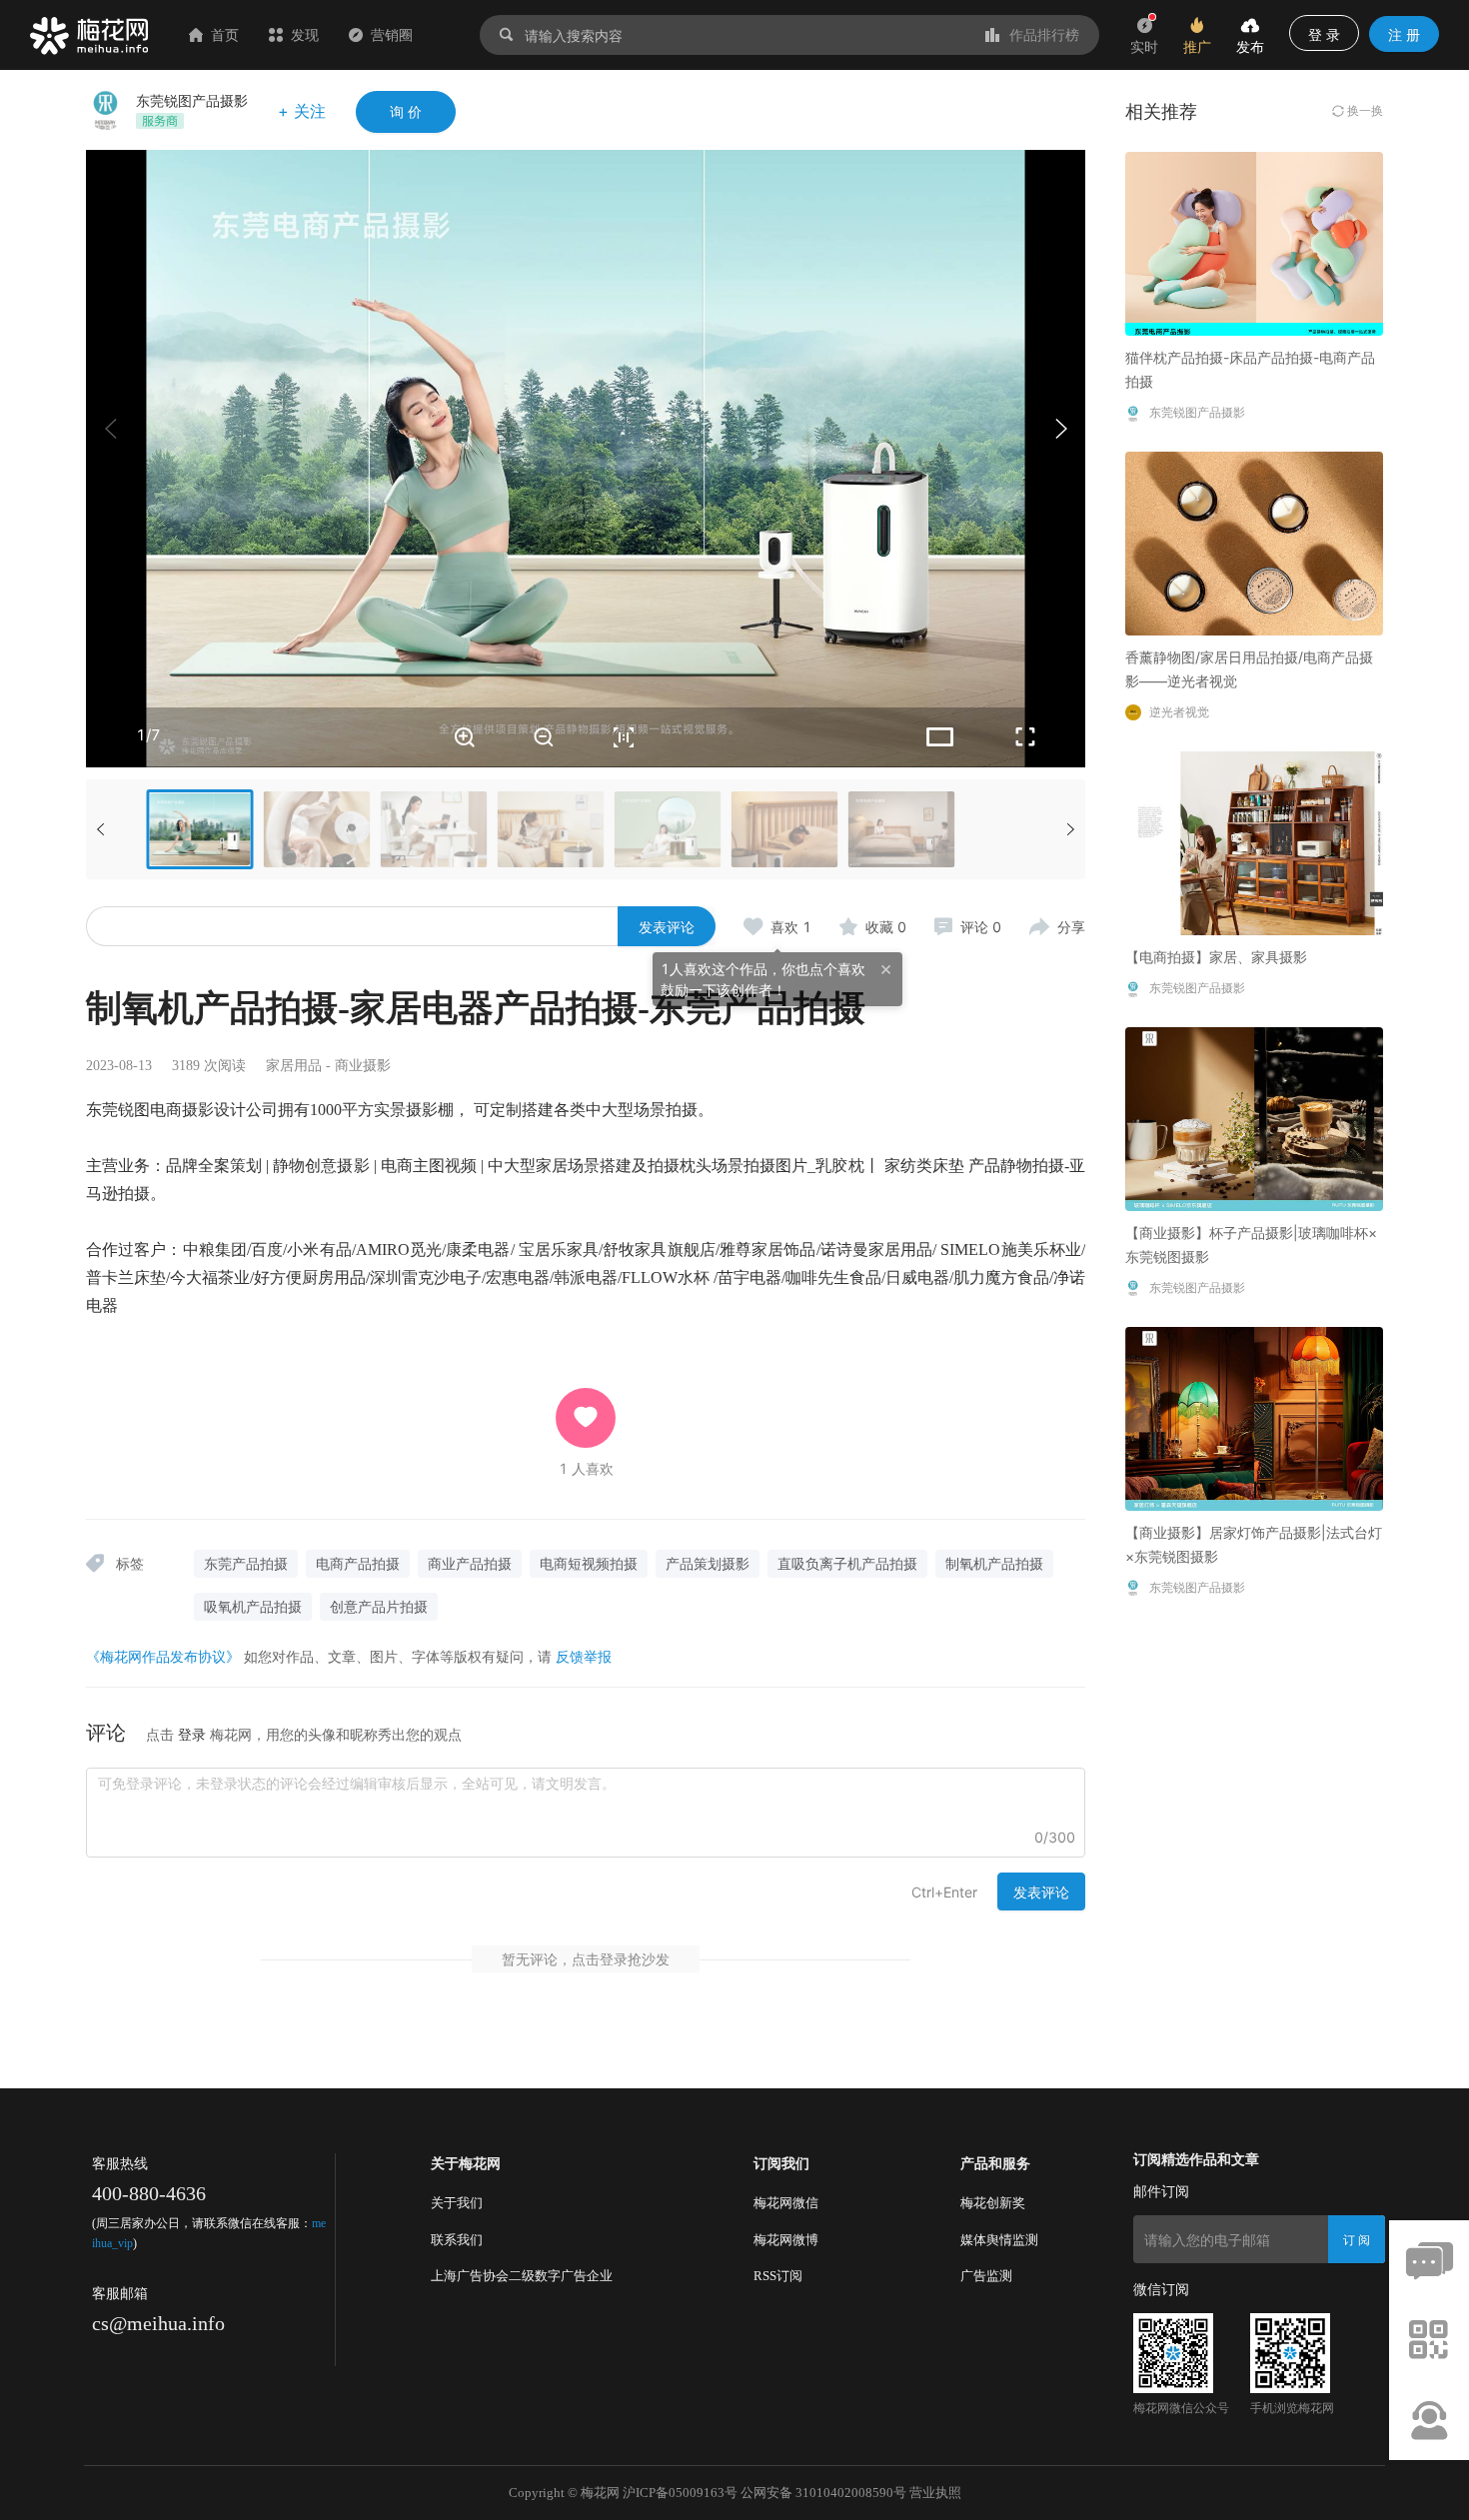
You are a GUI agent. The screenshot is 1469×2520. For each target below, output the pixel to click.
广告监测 (986, 2276)
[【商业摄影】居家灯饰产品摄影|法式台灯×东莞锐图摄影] (1254, 1417)
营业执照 (935, 2493)
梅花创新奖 (993, 2203)
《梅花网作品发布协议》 (163, 1656)
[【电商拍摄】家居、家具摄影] (1254, 842)
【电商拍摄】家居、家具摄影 (1216, 957)
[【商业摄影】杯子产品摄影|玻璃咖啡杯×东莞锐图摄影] (1254, 1118)
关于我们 (457, 2203)
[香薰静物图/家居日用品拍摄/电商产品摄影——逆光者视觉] (1254, 542)
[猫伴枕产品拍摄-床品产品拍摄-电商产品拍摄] (1254, 242)
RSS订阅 (778, 2276)
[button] (1060, 429)
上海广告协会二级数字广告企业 (522, 2276)
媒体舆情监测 (999, 2240)
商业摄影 (363, 1066)
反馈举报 (584, 1656)
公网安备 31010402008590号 (823, 2493)
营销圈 (392, 34)
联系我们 (457, 2240)
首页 (225, 34)
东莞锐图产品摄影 (192, 100)
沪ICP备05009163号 (680, 2493)
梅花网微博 (786, 2240)
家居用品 (294, 1066)
